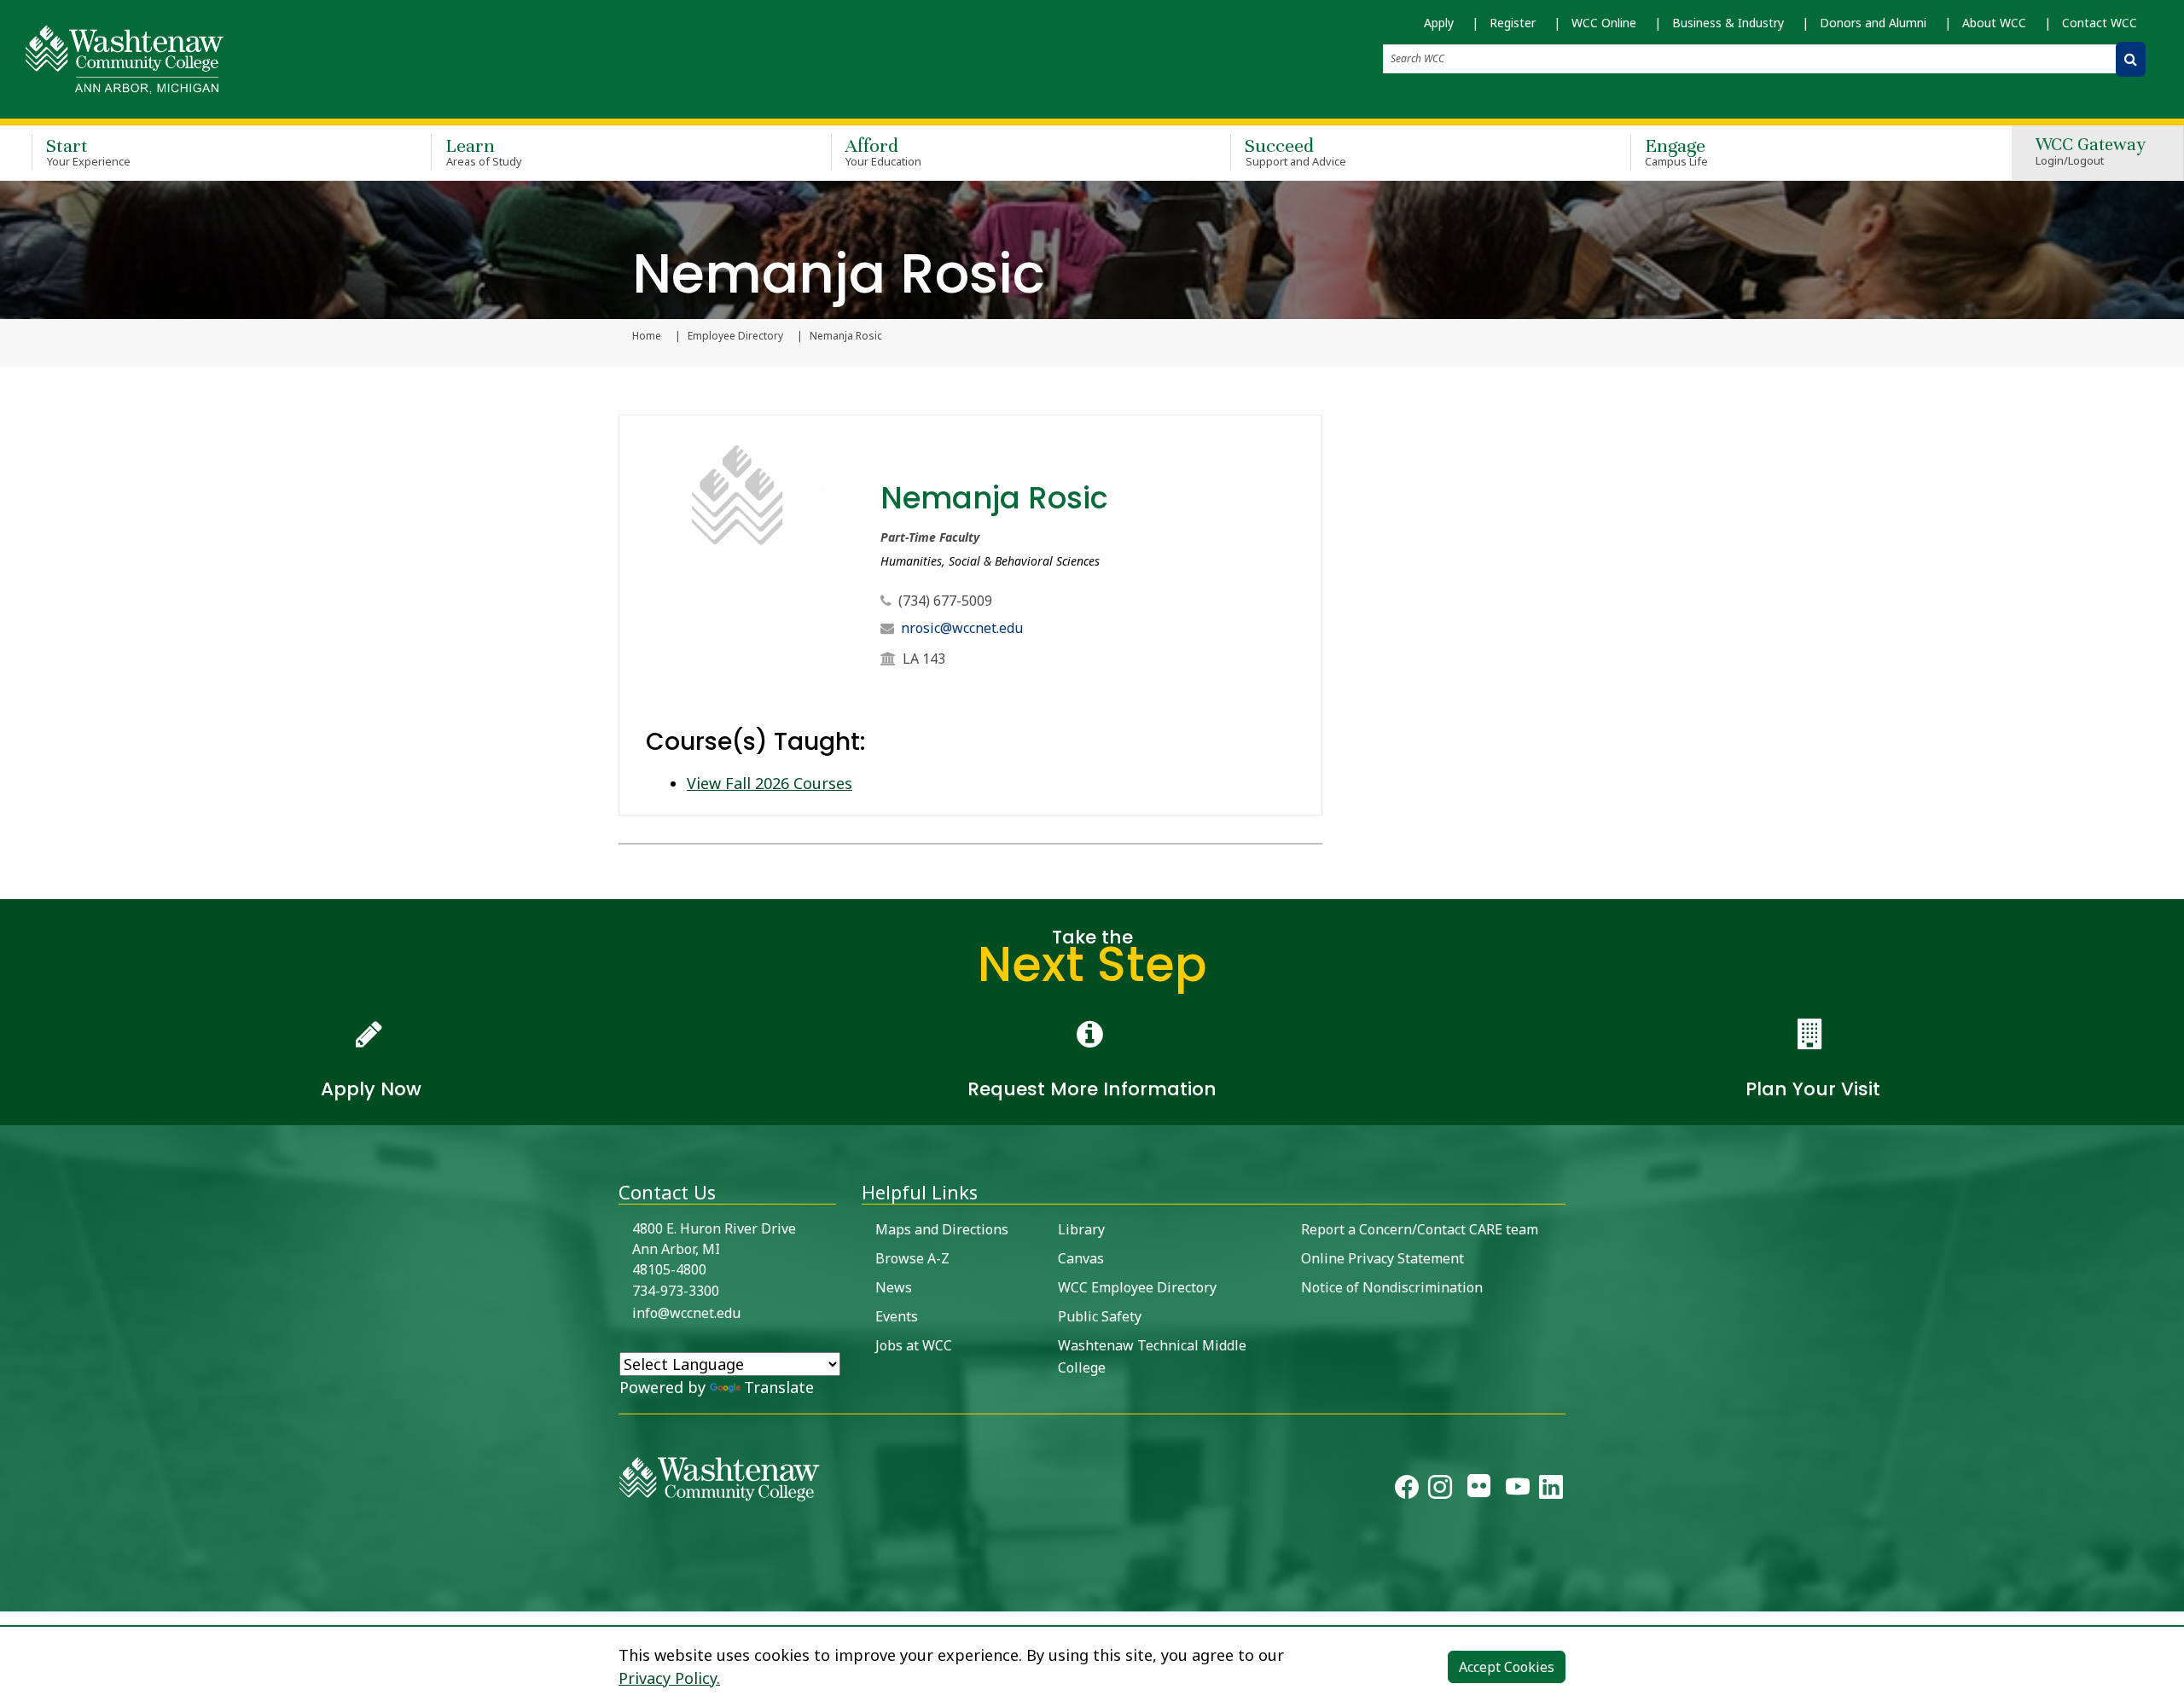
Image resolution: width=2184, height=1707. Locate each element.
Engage (1677, 151)
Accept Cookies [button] (1507, 1667)
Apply (1439, 23)
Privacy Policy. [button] (669, 1678)
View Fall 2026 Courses (770, 783)
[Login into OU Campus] (11, 1597)
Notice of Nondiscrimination (1392, 1287)
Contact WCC (2100, 23)
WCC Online (1604, 23)
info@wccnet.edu (686, 1313)
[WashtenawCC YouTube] (1518, 1490)
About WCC (1994, 23)
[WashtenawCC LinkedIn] (1551, 1490)
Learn (484, 151)
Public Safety (1100, 1316)
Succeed (1295, 151)
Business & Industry (1728, 23)
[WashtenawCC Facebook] (1407, 1490)
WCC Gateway (2091, 152)
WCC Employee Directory (1137, 1287)
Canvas (1081, 1258)
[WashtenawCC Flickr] (1479, 1490)
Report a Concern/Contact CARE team (1420, 1229)
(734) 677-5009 (945, 601)
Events (897, 1316)
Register (1513, 23)
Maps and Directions (942, 1229)
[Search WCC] (2131, 59)
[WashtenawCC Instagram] (1440, 1490)
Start (88, 151)
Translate (779, 1387)
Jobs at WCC (914, 1345)
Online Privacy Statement (1382, 1258)
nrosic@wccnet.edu (962, 628)
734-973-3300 (676, 1291)
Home (647, 336)
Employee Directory (735, 336)
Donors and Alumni (1873, 23)
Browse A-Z (912, 1258)
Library (1081, 1229)
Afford (884, 151)
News (894, 1287)
